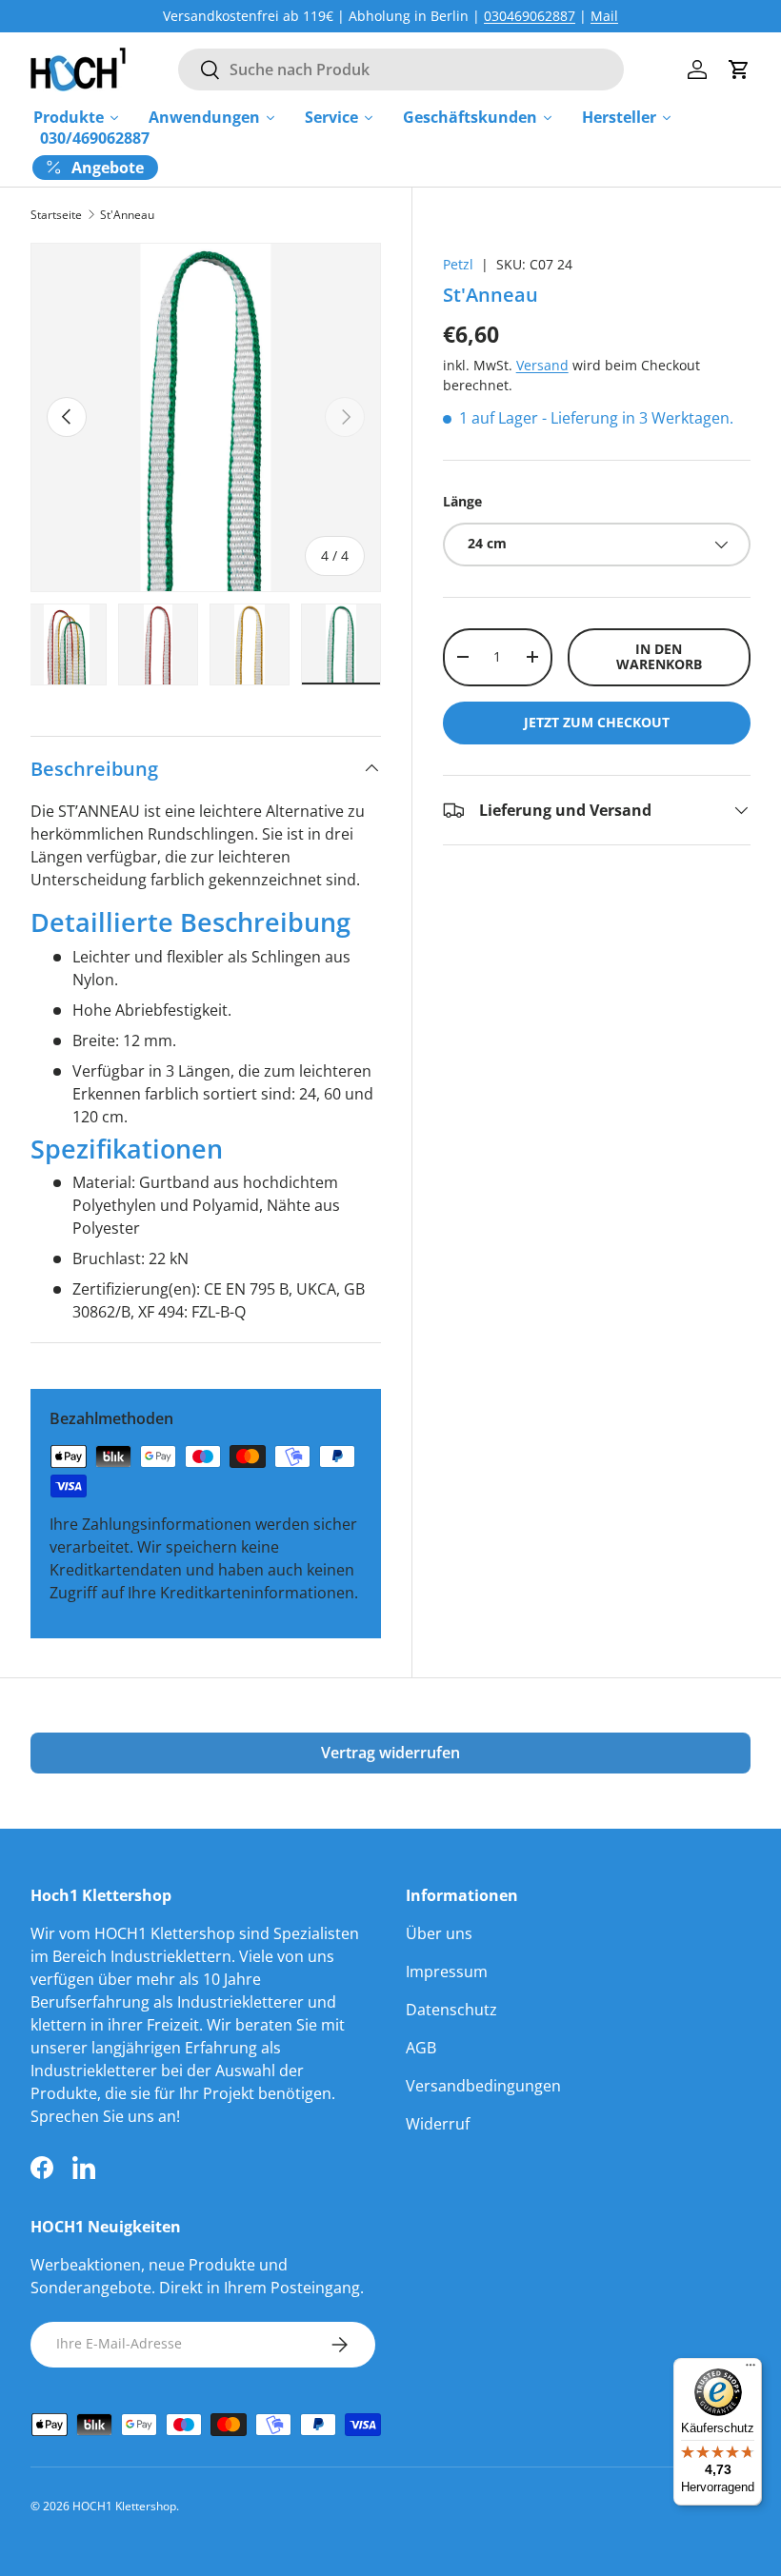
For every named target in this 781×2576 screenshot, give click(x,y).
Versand (542, 365)
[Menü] (751, 2369)
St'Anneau (127, 215)
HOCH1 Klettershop (124, 2506)
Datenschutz (451, 2010)
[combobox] (401, 69)
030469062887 (530, 16)
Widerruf (438, 2124)
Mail (604, 16)
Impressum (447, 1972)
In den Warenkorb (659, 657)
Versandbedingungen (483, 2086)
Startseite (56, 215)
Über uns (439, 1933)
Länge (462, 501)
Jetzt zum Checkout (597, 722)
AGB (421, 2048)
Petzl (458, 264)
